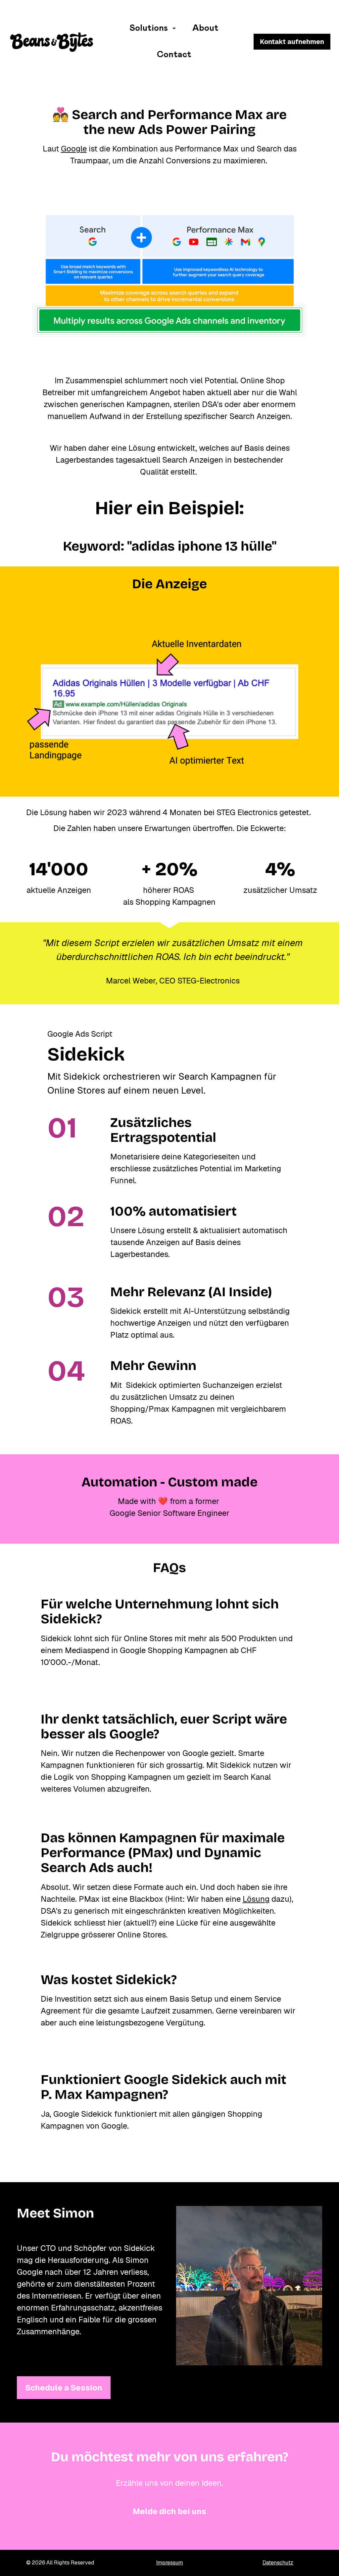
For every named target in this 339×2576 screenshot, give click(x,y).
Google (74, 149)
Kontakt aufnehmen (292, 42)
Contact (174, 55)
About (205, 28)
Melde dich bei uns (169, 2511)
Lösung (256, 1899)
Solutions (149, 28)
